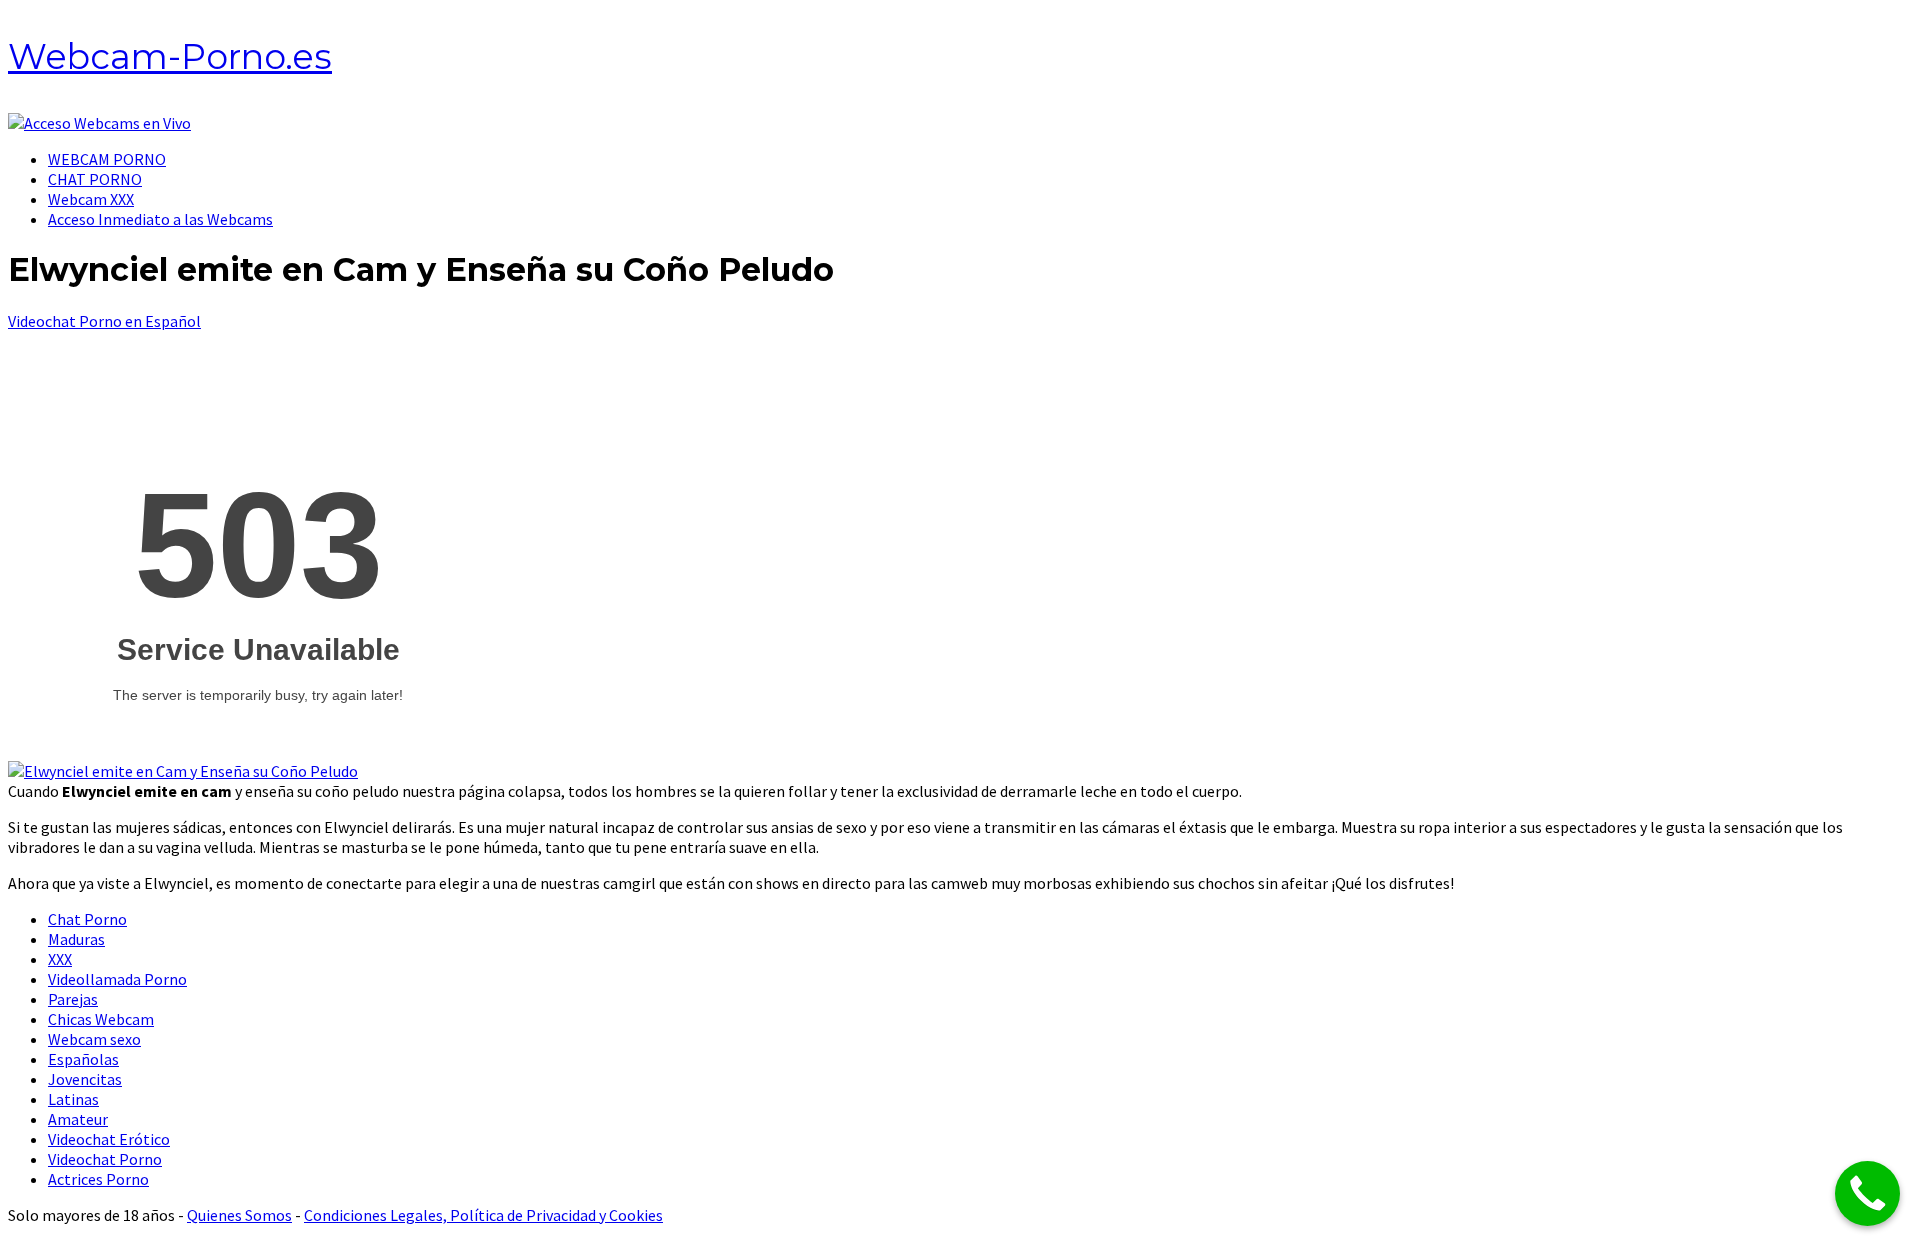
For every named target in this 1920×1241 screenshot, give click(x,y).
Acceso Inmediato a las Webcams (160, 219)
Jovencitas (85, 1079)
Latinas (73, 1099)
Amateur (78, 1119)
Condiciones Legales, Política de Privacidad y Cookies (483, 1215)
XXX (60, 959)
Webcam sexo (94, 1039)
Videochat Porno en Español (104, 321)
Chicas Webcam (101, 1019)
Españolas (83, 1059)
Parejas (73, 999)
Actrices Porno (98, 1179)
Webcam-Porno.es (170, 56)
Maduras (76, 939)
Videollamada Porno (117, 979)
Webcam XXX (91, 199)
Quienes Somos (239, 1215)
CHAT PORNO (95, 179)
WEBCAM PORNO (107, 159)
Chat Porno (87, 919)
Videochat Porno (105, 1159)
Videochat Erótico (109, 1139)
